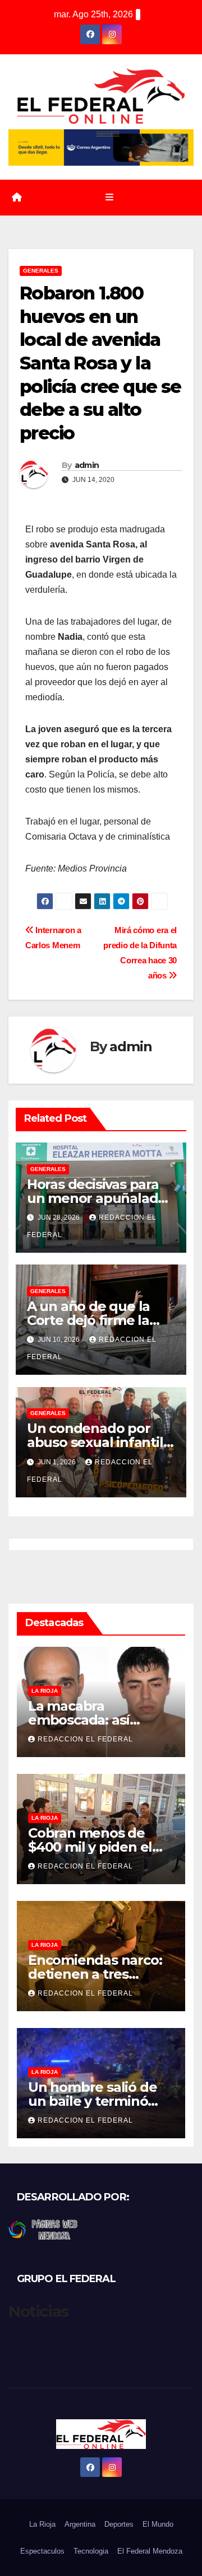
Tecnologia (91, 2551)
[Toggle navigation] (109, 198)
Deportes (119, 2524)
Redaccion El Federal (85, 1739)
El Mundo (158, 2524)
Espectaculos (42, 2551)
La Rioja (45, 1691)
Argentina (80, 2524)
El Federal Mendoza (150, 2551)
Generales (41, 271)
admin (87, 465)
